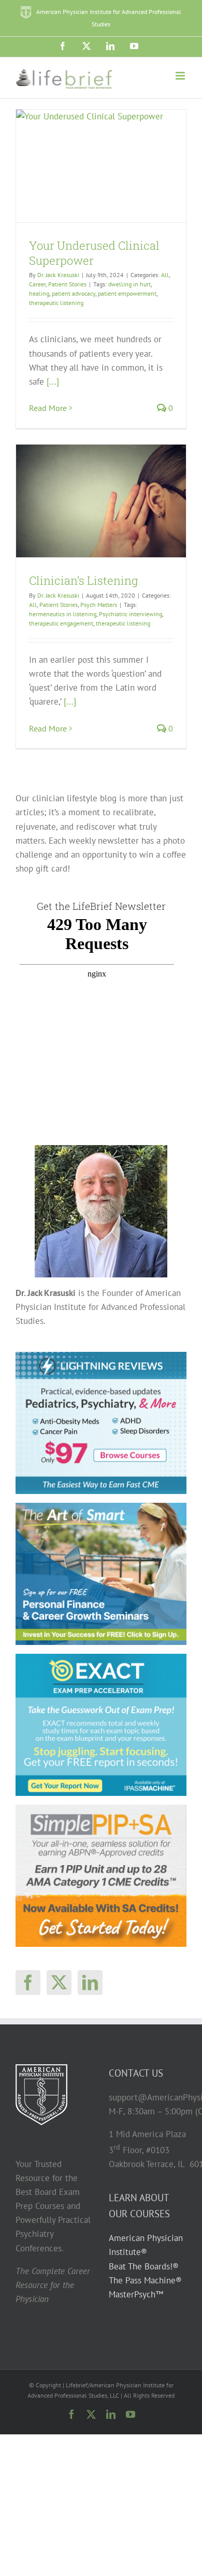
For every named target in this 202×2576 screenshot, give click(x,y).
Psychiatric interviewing (131, 614)
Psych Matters (99, 605)
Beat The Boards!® (144, 2266)
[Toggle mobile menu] (181, 76)
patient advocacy (74, 293)
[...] (53, 382)
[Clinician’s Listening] (101, 501)
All (165, 275)
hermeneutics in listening (63, 614)
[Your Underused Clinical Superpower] (101, 166)
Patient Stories (67, 284)
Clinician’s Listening (83, 580)
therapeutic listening (56, 303)
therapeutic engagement (61, 623)
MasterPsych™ (136, 2294)
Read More (48, 408)
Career (37, 284)
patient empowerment (127, 293)
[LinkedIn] (90, 1983)
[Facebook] (28, 1983)
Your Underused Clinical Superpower (94, 253)
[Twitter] (59, 1983)
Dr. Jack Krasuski (58, 275)
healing (39, 293)
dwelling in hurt (129, 284)
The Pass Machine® (145, 2280)
